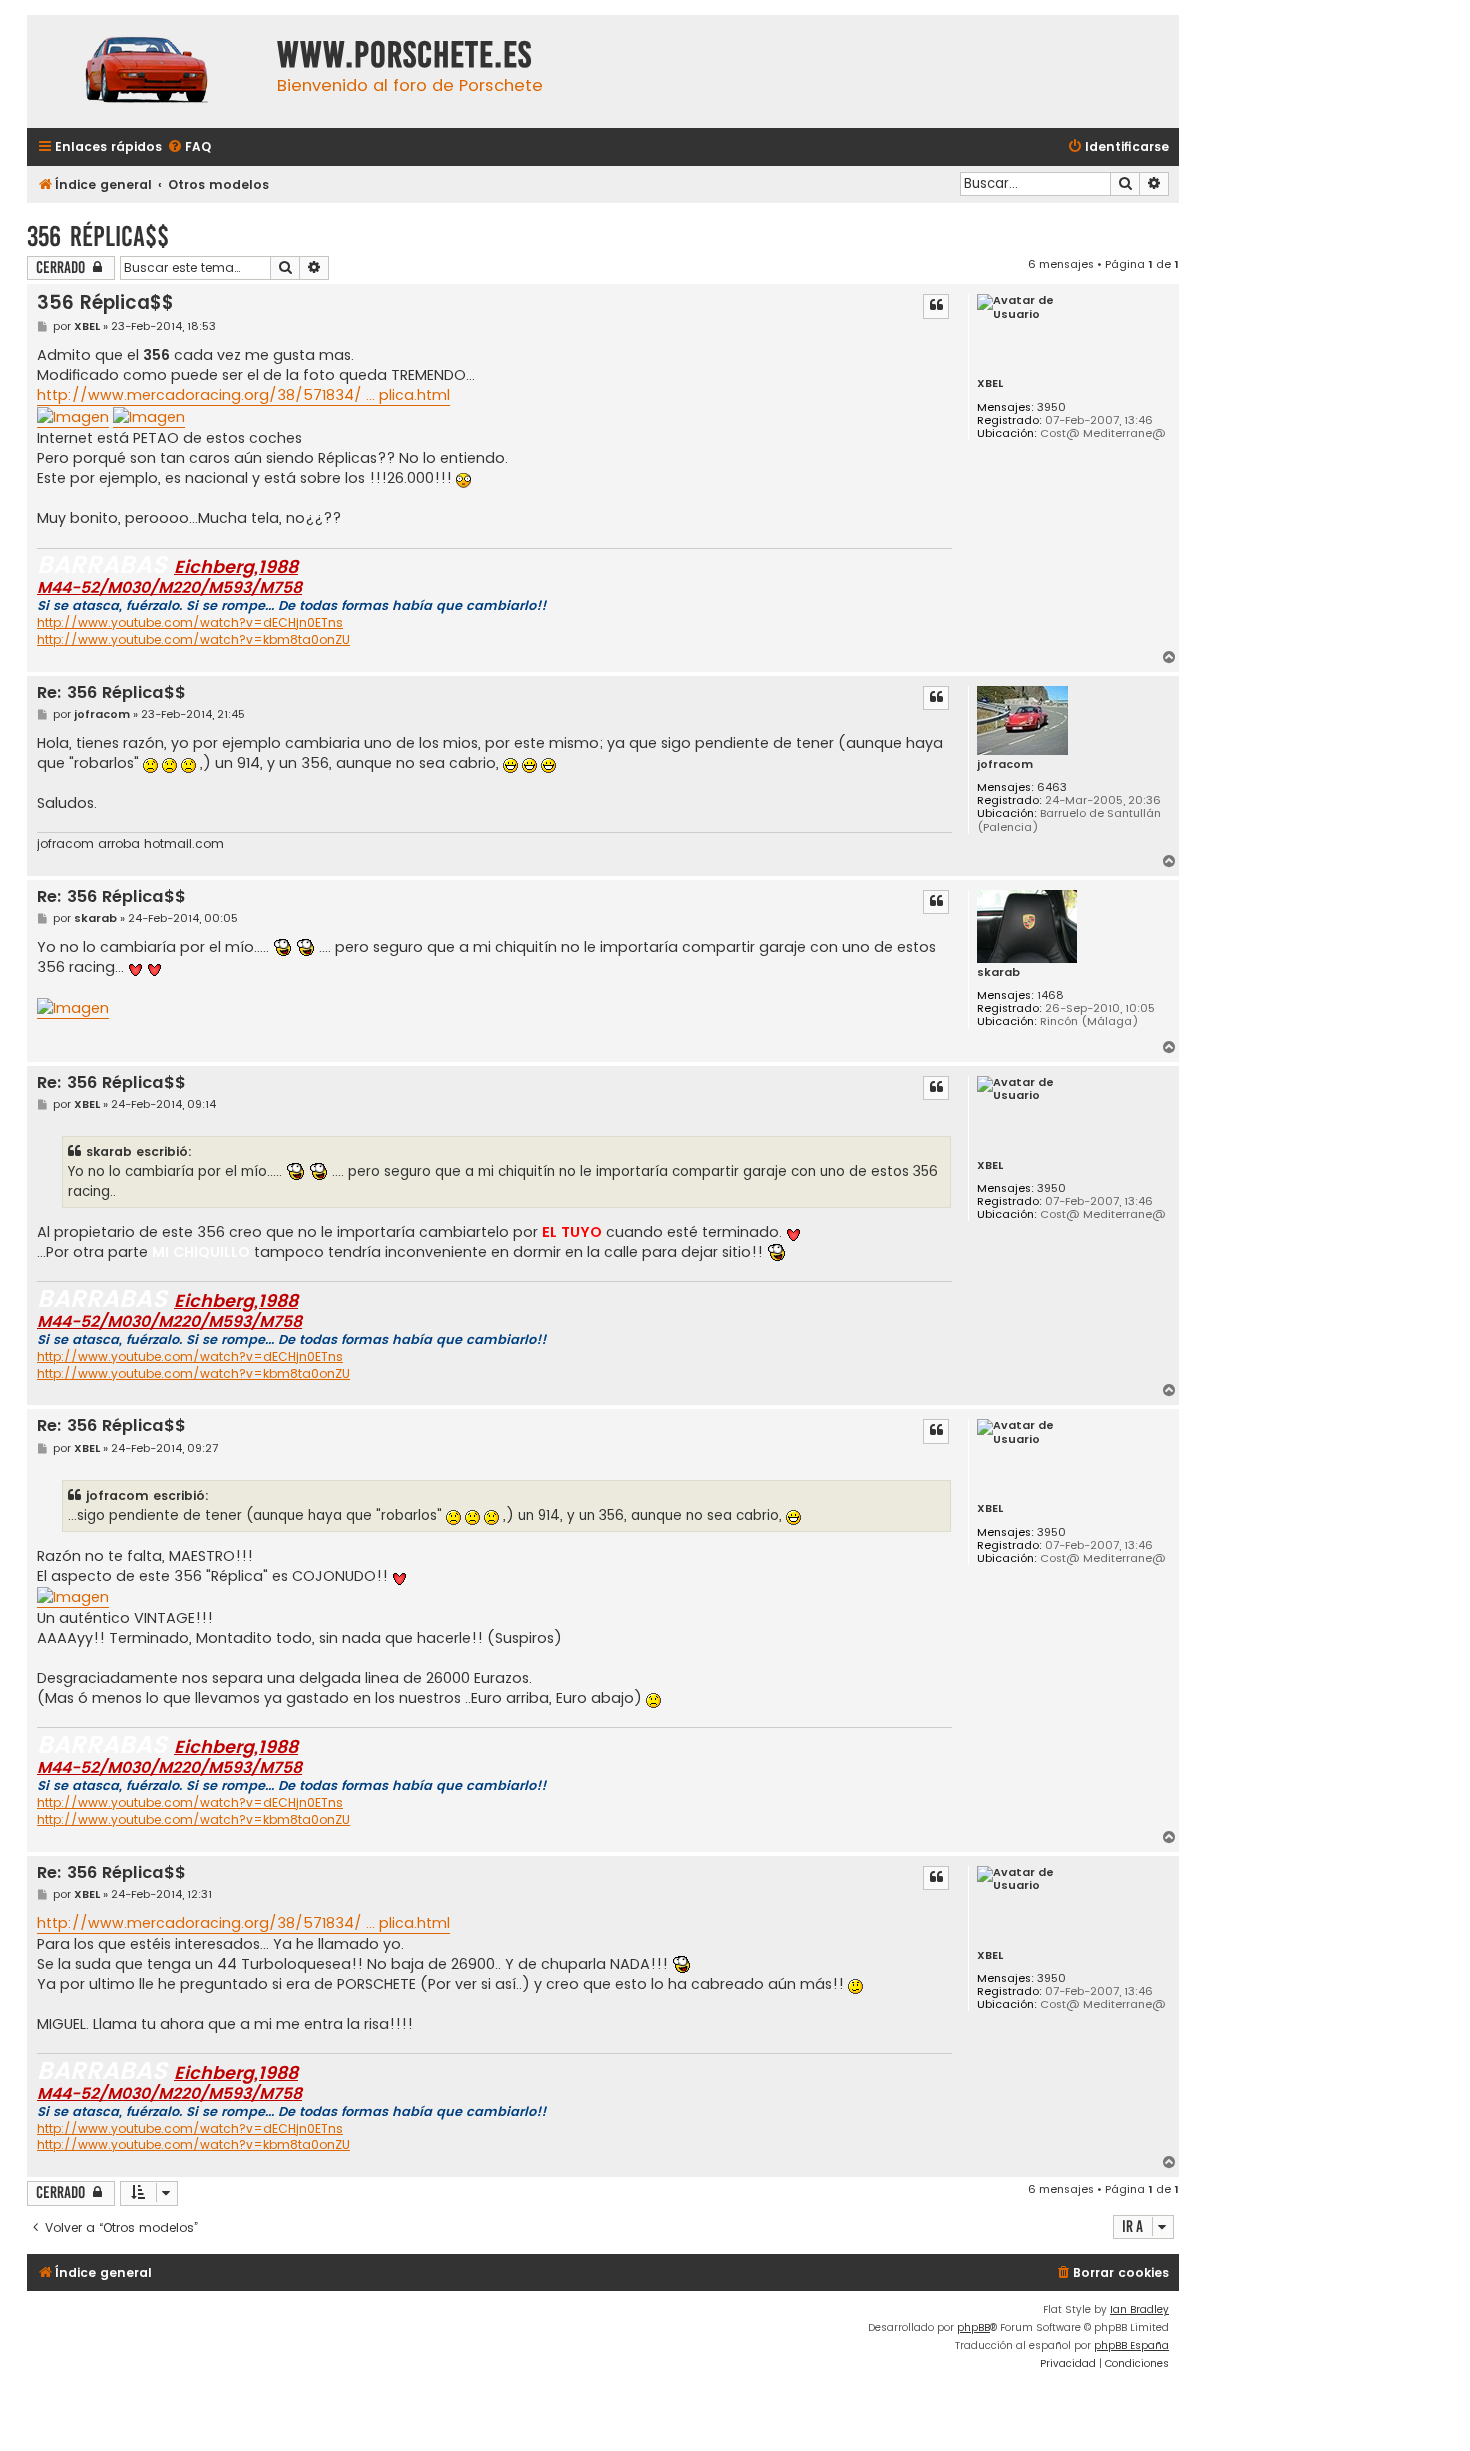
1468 (1050, 995)
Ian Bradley (1139, 2309)
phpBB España (1131, 2345)
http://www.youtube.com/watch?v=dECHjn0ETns (190, 623)
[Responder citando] (936, 306)
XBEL (990, 383)
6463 (1052, 787)
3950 (1051, 407)
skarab (998, 972)
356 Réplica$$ (98, 236)
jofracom (1005, 764)
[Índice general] (147, 71)
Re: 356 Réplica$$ (111, 693)
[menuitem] (189, 147)
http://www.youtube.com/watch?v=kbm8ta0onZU (193, 640)
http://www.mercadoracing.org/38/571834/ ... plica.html (243, 395)
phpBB (973, 2327)
